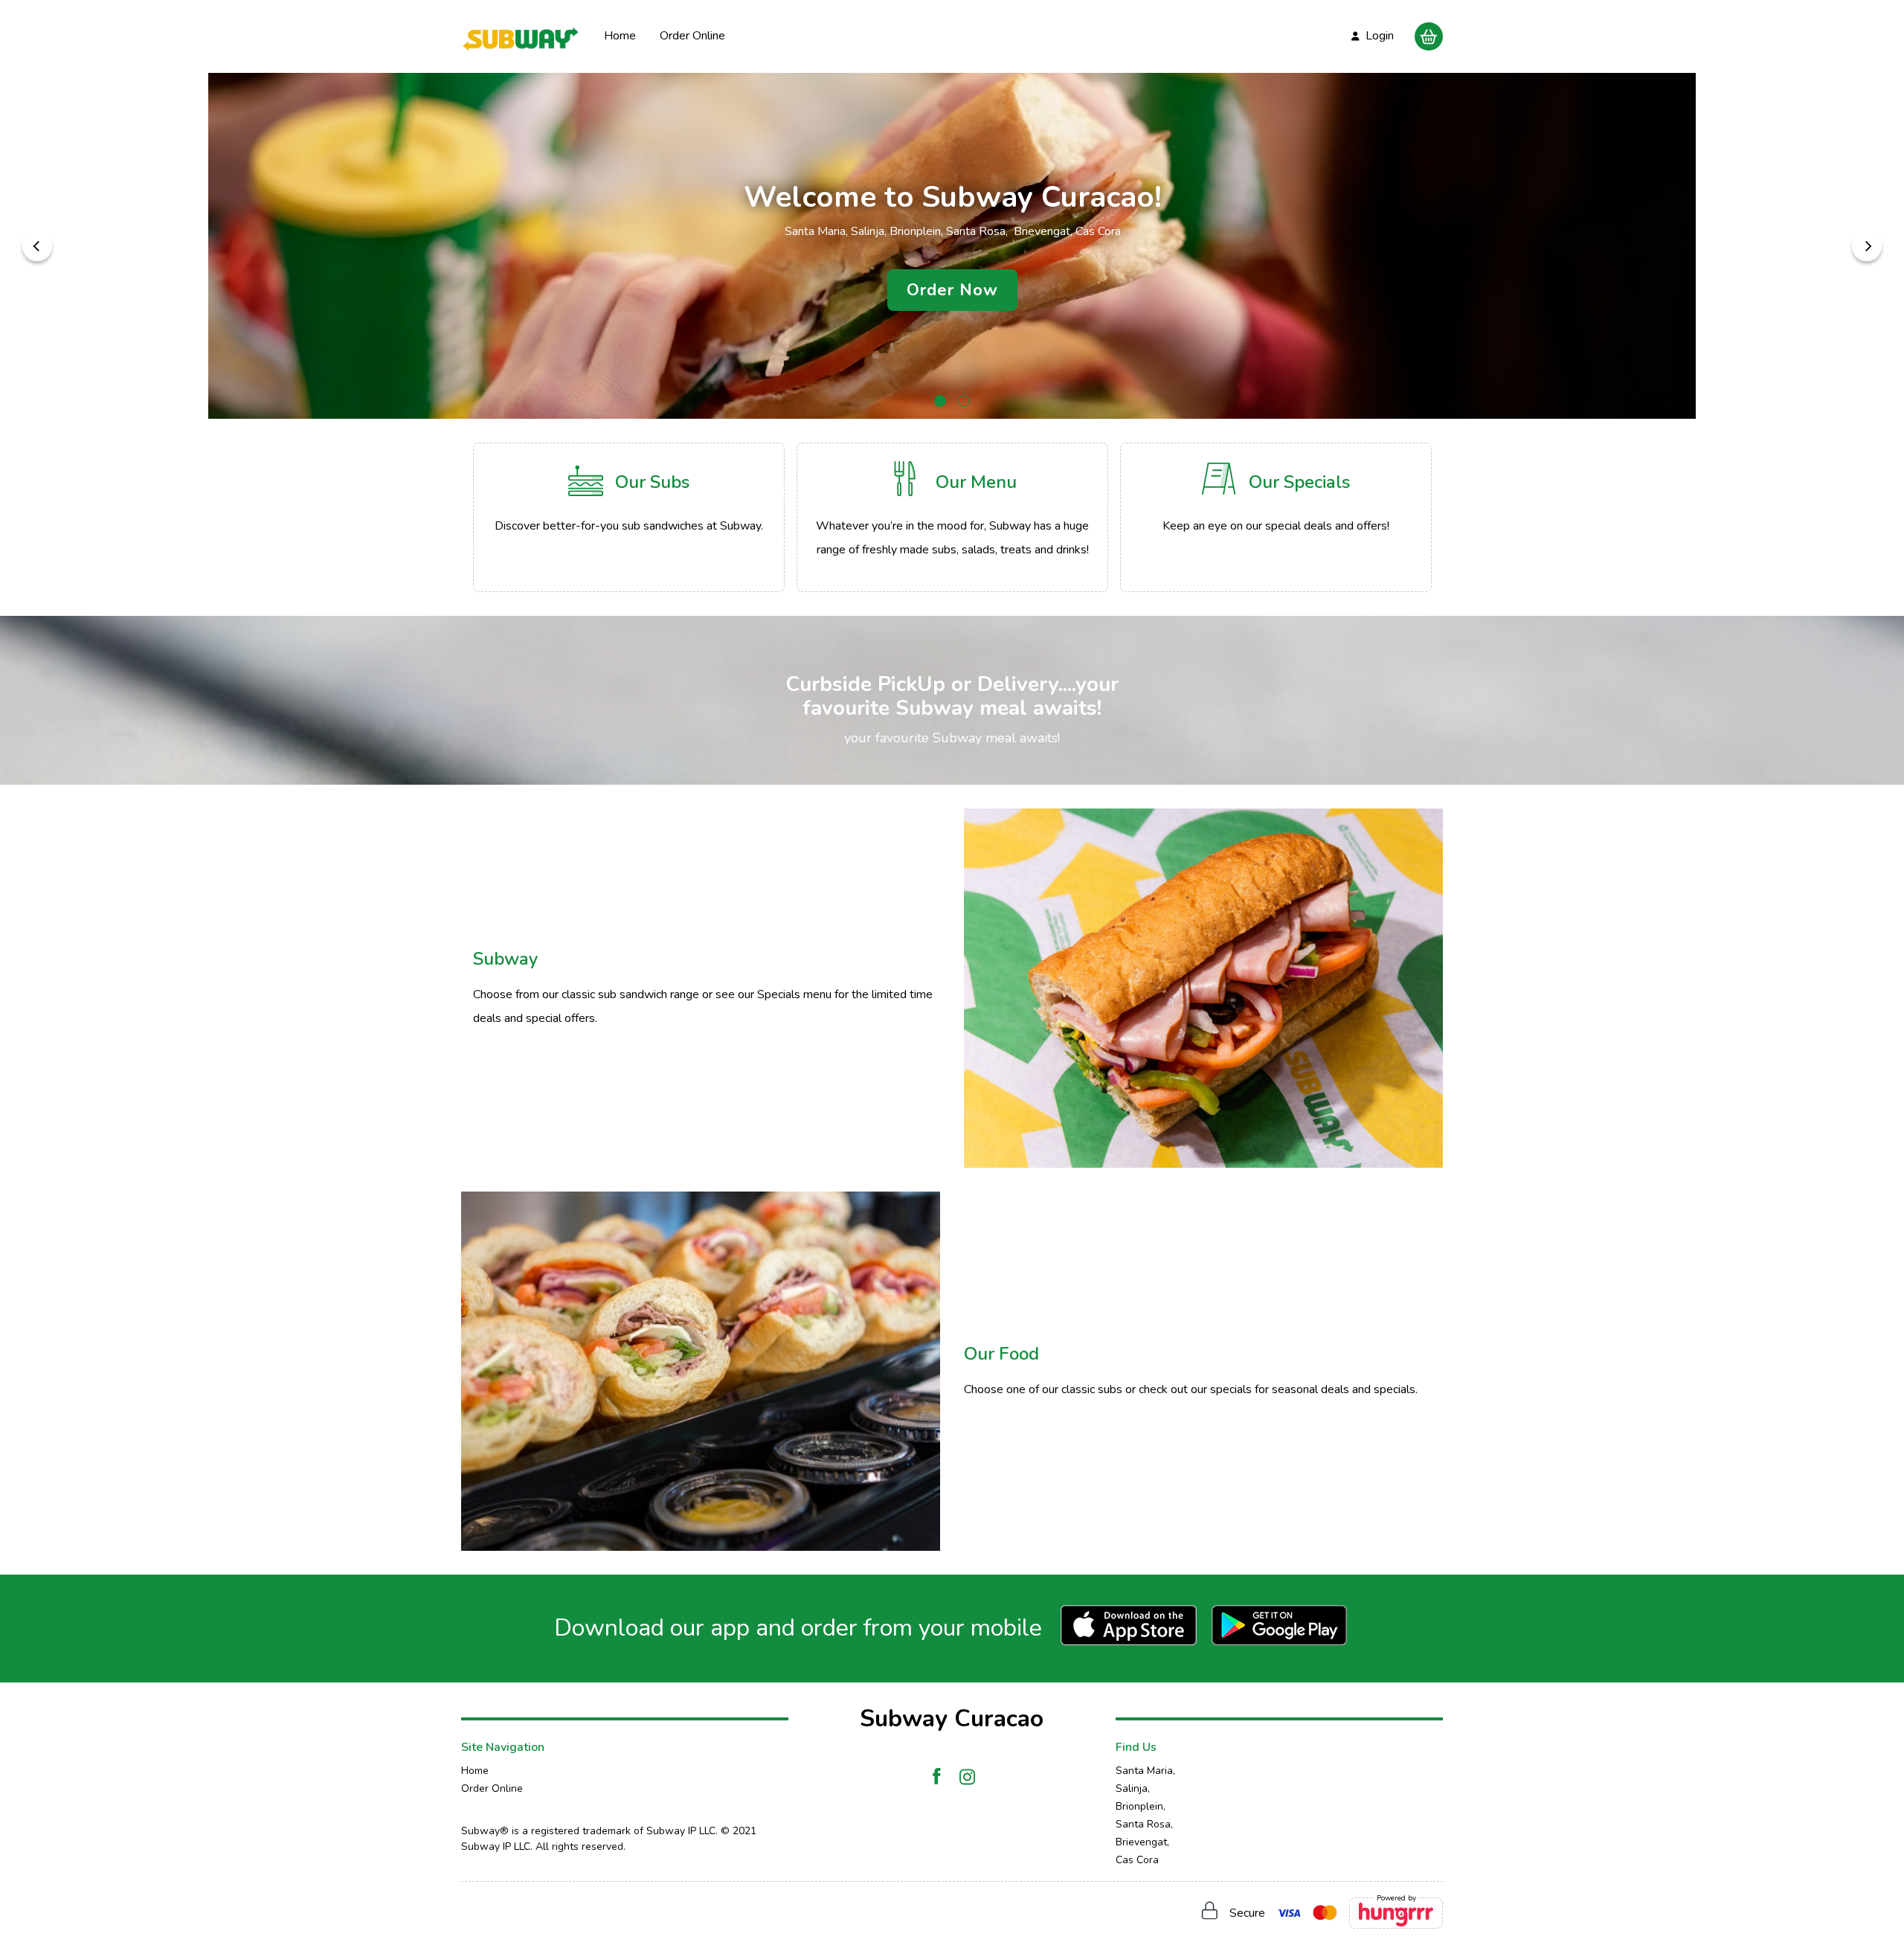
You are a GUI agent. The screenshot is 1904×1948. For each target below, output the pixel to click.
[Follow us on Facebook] (937, 1777)
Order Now (952, 290)
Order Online (692, 36)
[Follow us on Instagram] (967, 1777)
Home (620, 36)
